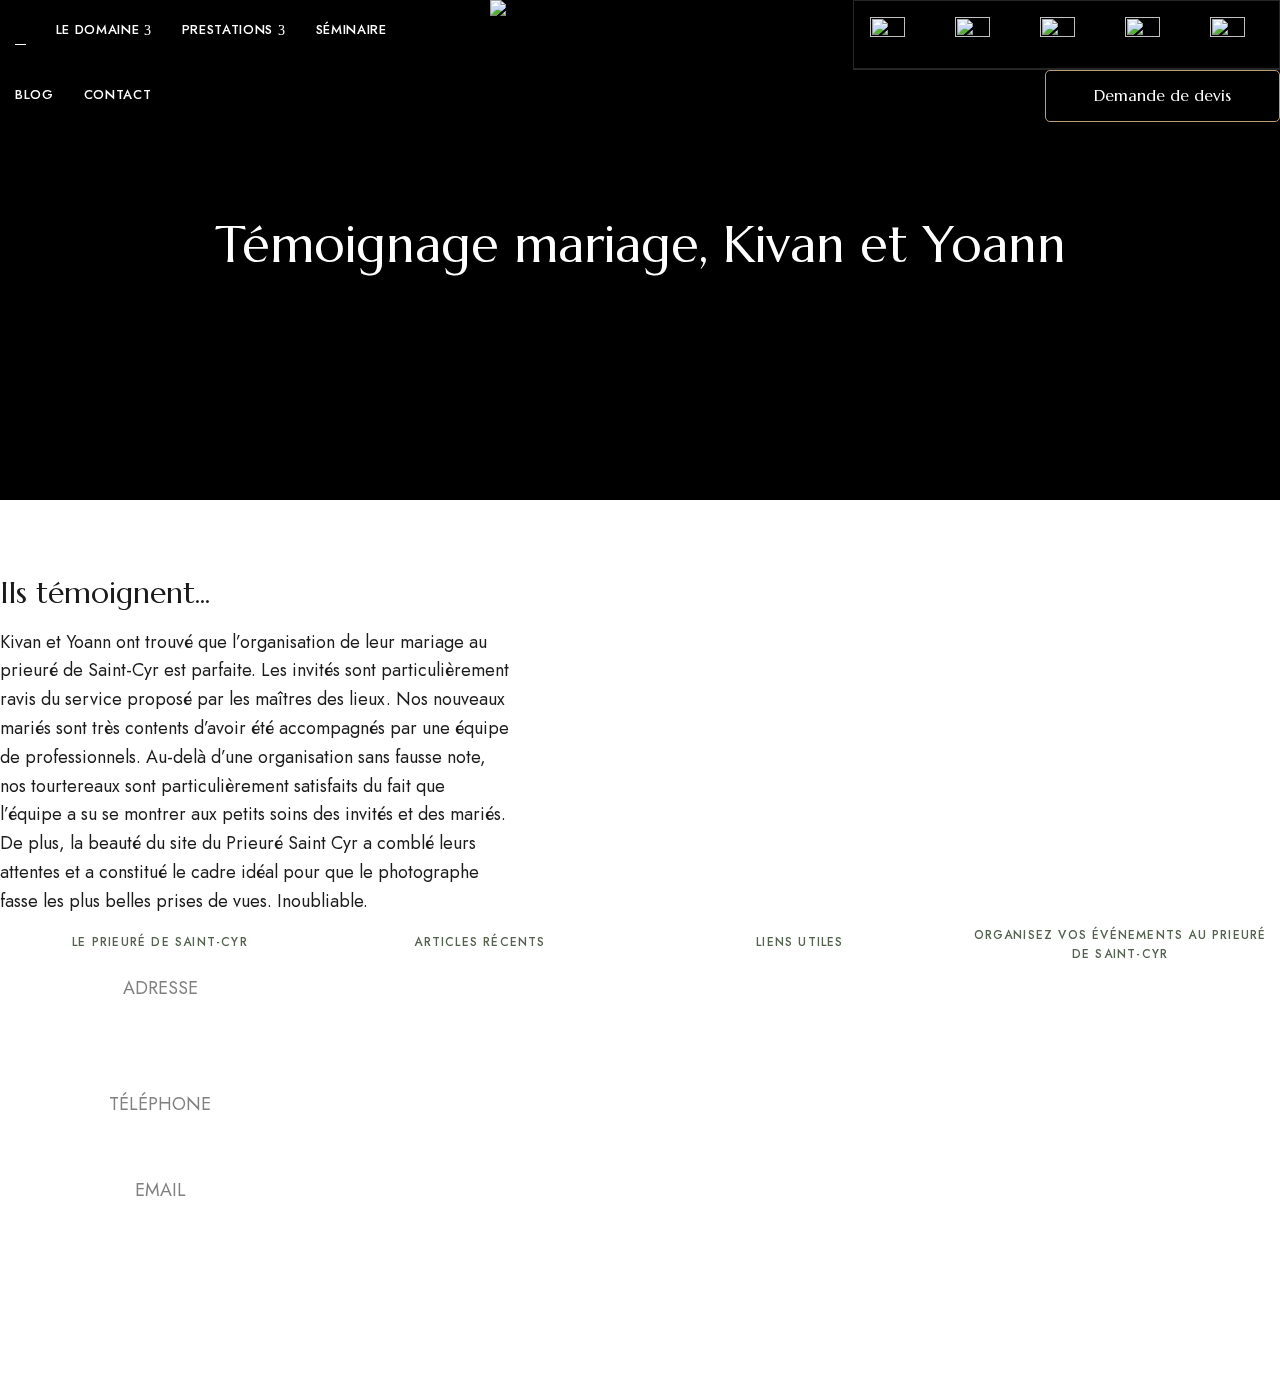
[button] (1162, 96)
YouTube (160, 1267)
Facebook (123, 1267)
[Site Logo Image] (640, 12)
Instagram (197, 1267)
